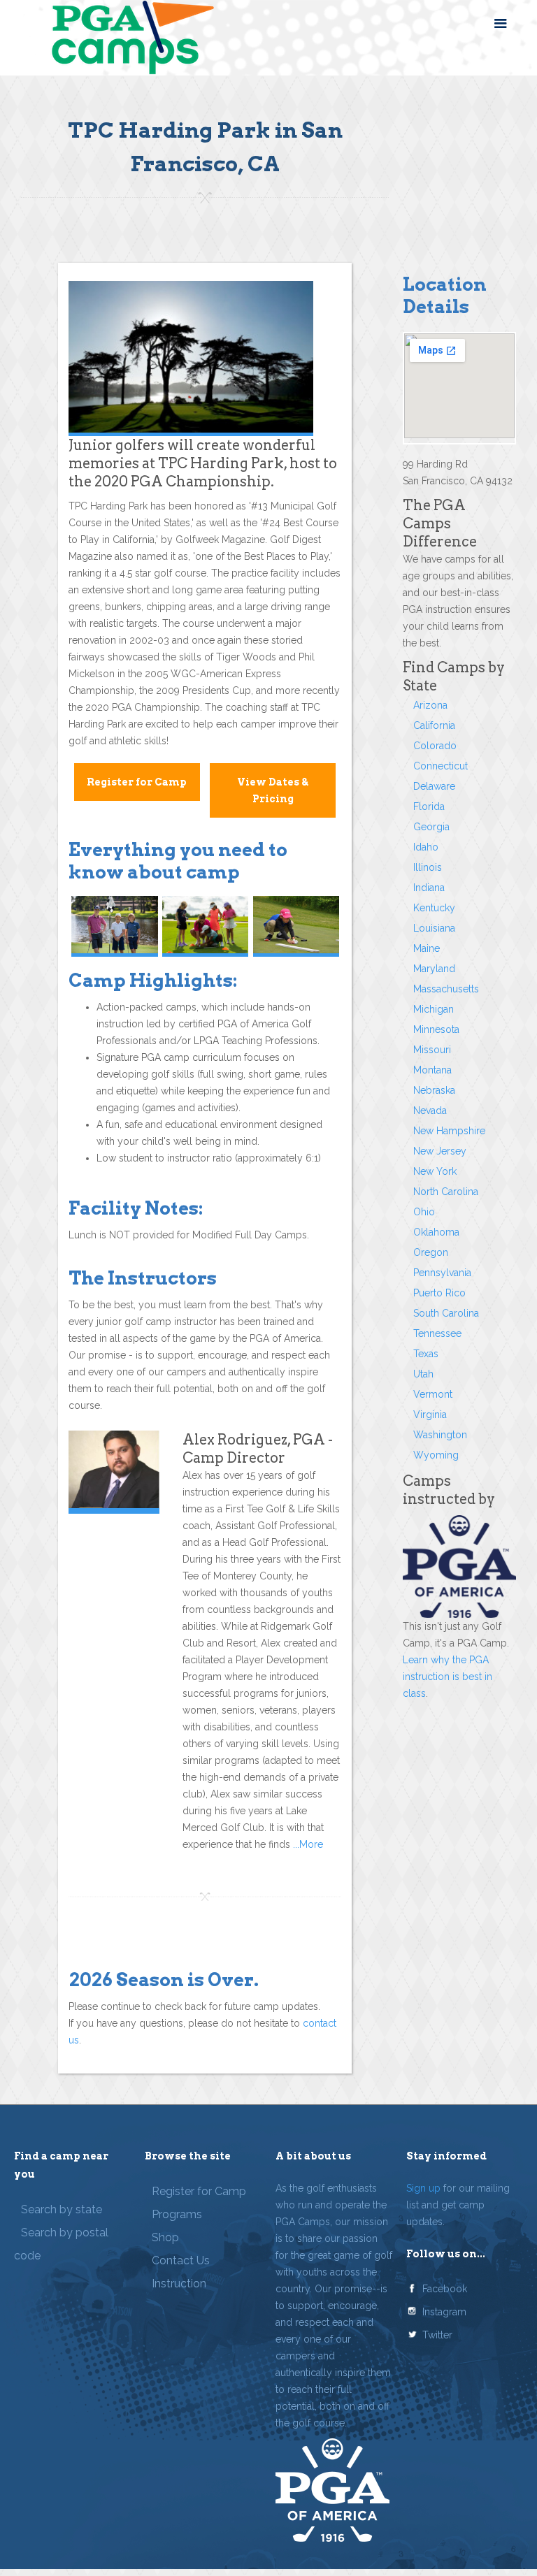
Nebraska (434, 1090)
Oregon (431, 1252)
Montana (432, 1070)
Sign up (423, 2188)
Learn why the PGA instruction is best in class (447, 1677)
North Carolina (446, 1192)
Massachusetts (446, 989)
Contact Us (181, 2260)
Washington (440, 1435)
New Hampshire (449, 1131)
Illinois (428, 867)
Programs (177, 2214)
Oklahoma (436, 1232)
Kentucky (434, 908)
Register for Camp (137, 782)
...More (307, 1844)
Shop (165, 2237)
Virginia (430, 1414)
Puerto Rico (439, 1293)
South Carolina (446, 1313)
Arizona (430, 705)
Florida (429, 806)
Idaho (426, 847)
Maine (427, 948)
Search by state (62, 2209)
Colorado (435, 746)
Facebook (445, 2289)
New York (435, 1171)
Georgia (431, 827)
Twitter (437, 2335)
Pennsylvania (442, 1273)
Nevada (430, 1110)
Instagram (444, 2312)
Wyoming (436, 1455)
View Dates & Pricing (273, 790)
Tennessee (437, 1333)
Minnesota (436, 1029)
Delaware (434, 786)
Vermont (433, 1394)
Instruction (179, 2284)
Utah (423, 1374)
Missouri (432, 1050)
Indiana (429, 888)
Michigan (434, 1009)
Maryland (434, 969)
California (434, 725)
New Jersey (440, 1151)
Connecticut (441, 766)
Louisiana (434, 928)
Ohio (424, 1212)
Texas (426, 1354)
